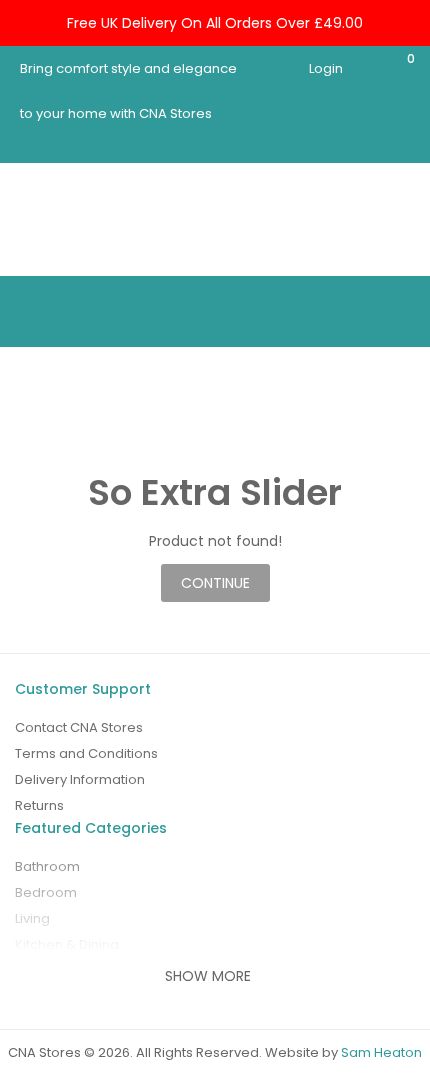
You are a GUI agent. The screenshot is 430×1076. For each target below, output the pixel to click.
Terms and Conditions (86, 753)
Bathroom (47, 866)
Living (32, 918)
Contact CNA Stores (79, 727)
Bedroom (46, 892)
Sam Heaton (381, 1052)
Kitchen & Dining (67, 944)
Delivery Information (80, 779)
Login (326, 68)
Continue (215, 583)
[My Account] (363, 68)
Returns (39, 805)
